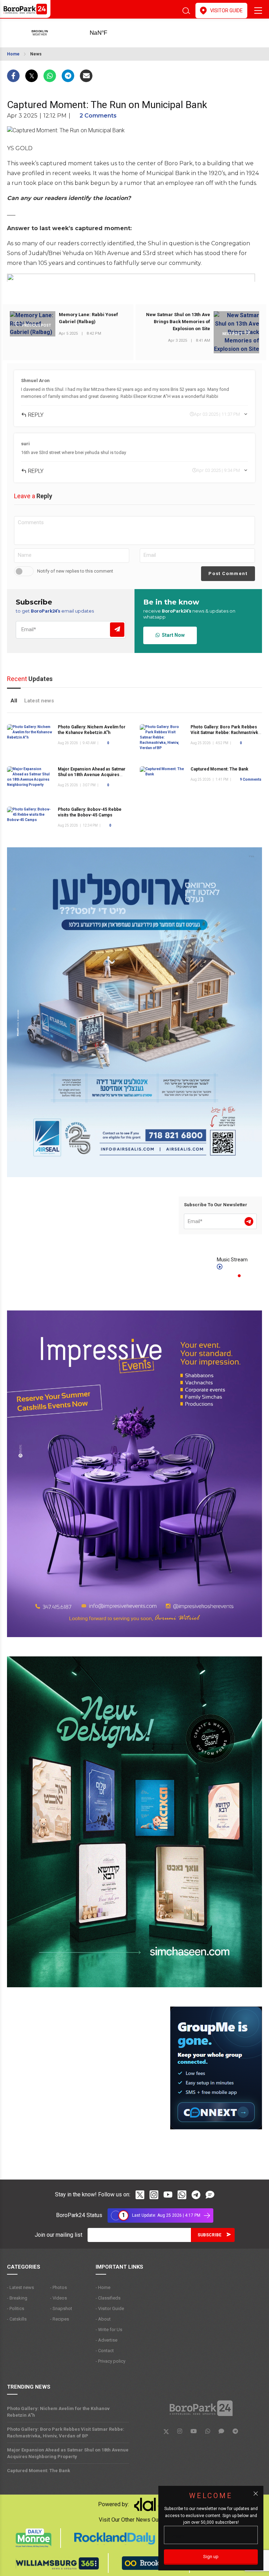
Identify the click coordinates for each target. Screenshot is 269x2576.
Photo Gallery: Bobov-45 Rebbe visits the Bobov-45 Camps (90, 812)
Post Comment (228, 573)
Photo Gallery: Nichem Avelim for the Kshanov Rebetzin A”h (58, 2412)
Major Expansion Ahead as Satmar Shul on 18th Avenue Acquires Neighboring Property (92, 775)
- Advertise (106, 2340)
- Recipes (60, 2319)
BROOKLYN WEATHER (109, 33)
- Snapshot (61, 2308)
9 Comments (251, 779)
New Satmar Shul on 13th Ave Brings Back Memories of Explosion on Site (178, 322)
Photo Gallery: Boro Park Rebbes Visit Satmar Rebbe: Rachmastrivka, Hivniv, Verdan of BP (226, 733)
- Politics (16, 2308)
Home (13, 54)
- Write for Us (109, 2330)
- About (103, 2319)
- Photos (58, 2287)
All (14, 701)
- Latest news (20, 2287)
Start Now (172, 635)
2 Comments (98, 116)
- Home (103, 2287)
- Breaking (17, 2298)
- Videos (58, 2298)
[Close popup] (256, 2494)
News (36, 54)
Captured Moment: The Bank (219, 769)
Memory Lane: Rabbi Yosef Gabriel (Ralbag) (88, 318)
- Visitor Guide (110, 2308)
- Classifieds (108, 2298)
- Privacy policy (111, 2361)
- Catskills (17, 2319)
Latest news (39, 701)
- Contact (105, 2351)
